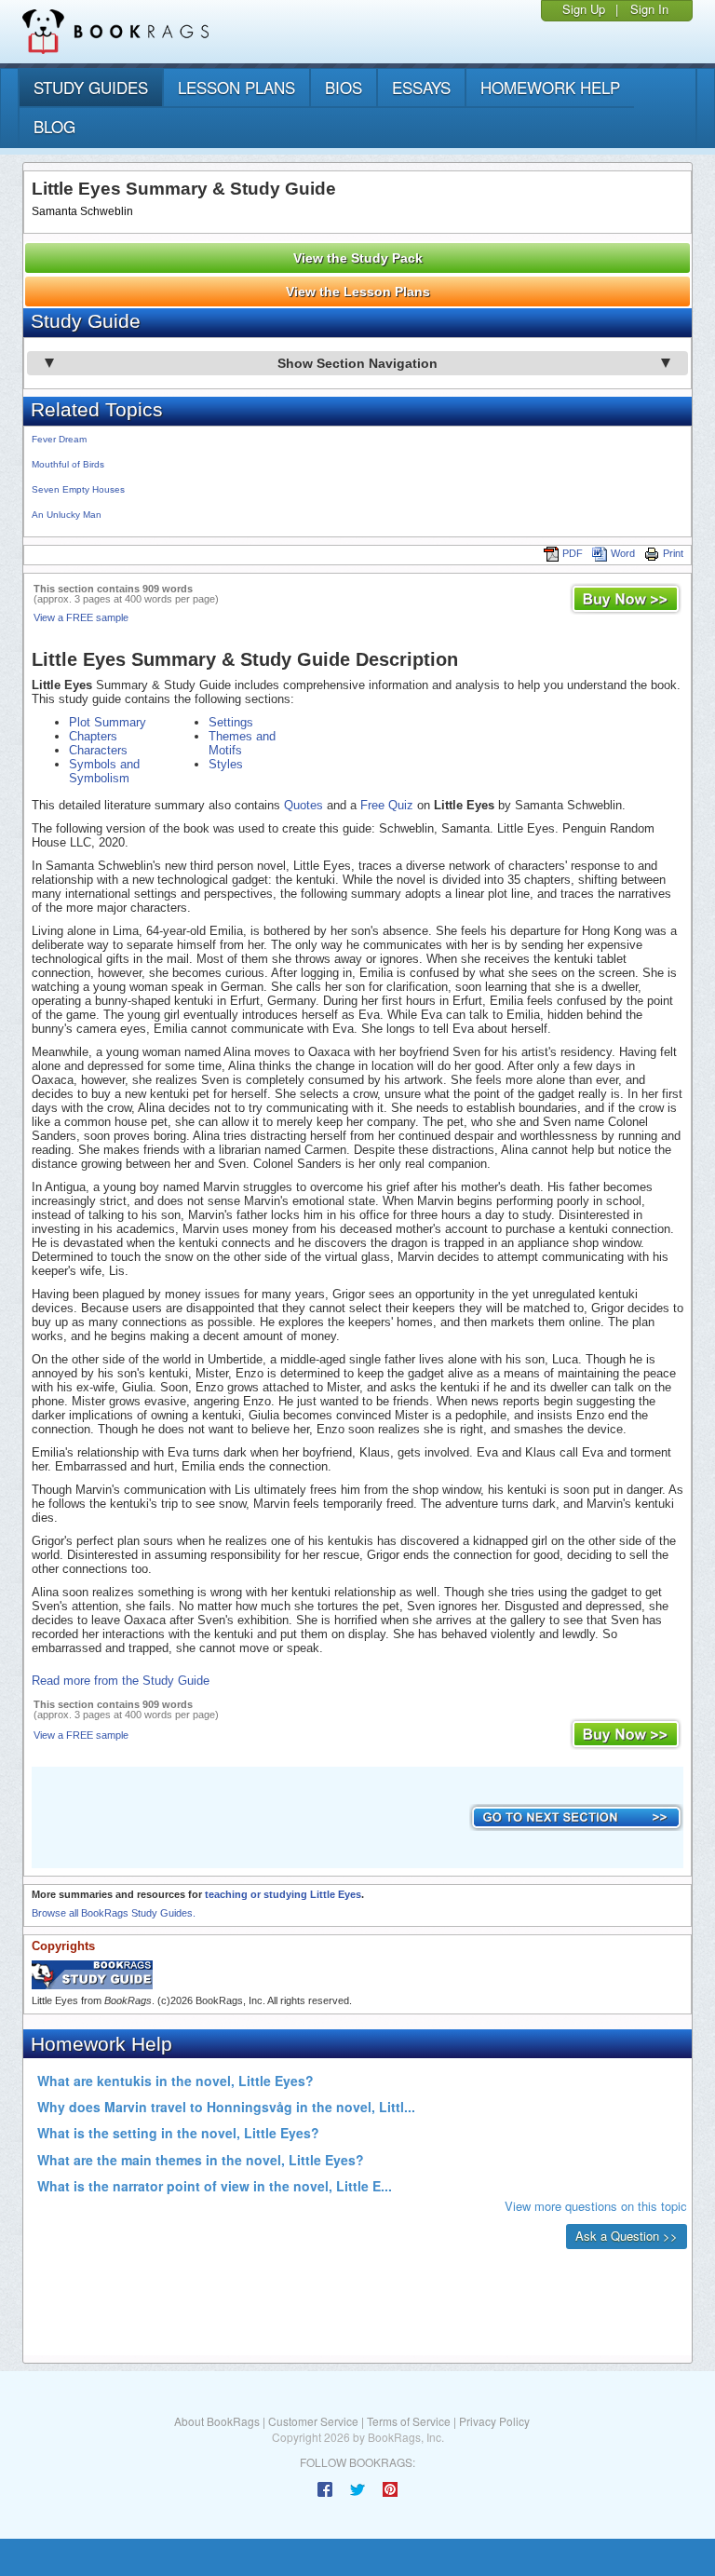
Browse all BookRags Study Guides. (114, 1913)
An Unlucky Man (67, 515)
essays (421, 87)
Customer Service (313, 2421)
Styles (226, 764)
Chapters (93, 736)
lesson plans (236, 87)
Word (623, 553)
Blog (54, 126)
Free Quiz (387, 805)
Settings (231, 722)
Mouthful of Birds (68, 464)
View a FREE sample (81, 617)
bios (344, 87)
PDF (573, 553)
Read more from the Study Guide (121, 1681)
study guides (91, 87)
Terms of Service (409, 2421)
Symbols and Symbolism (104, 771)
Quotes (304, 805)
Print (673, 553)
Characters (98, 750)
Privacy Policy (494, 2421)
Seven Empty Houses (78, 489)
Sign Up (584, 9)
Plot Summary (108, 722)
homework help (550, 87)
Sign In (649, 9)
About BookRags (217, 2421)
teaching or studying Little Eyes (283, 1894)
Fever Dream (59, 439)
